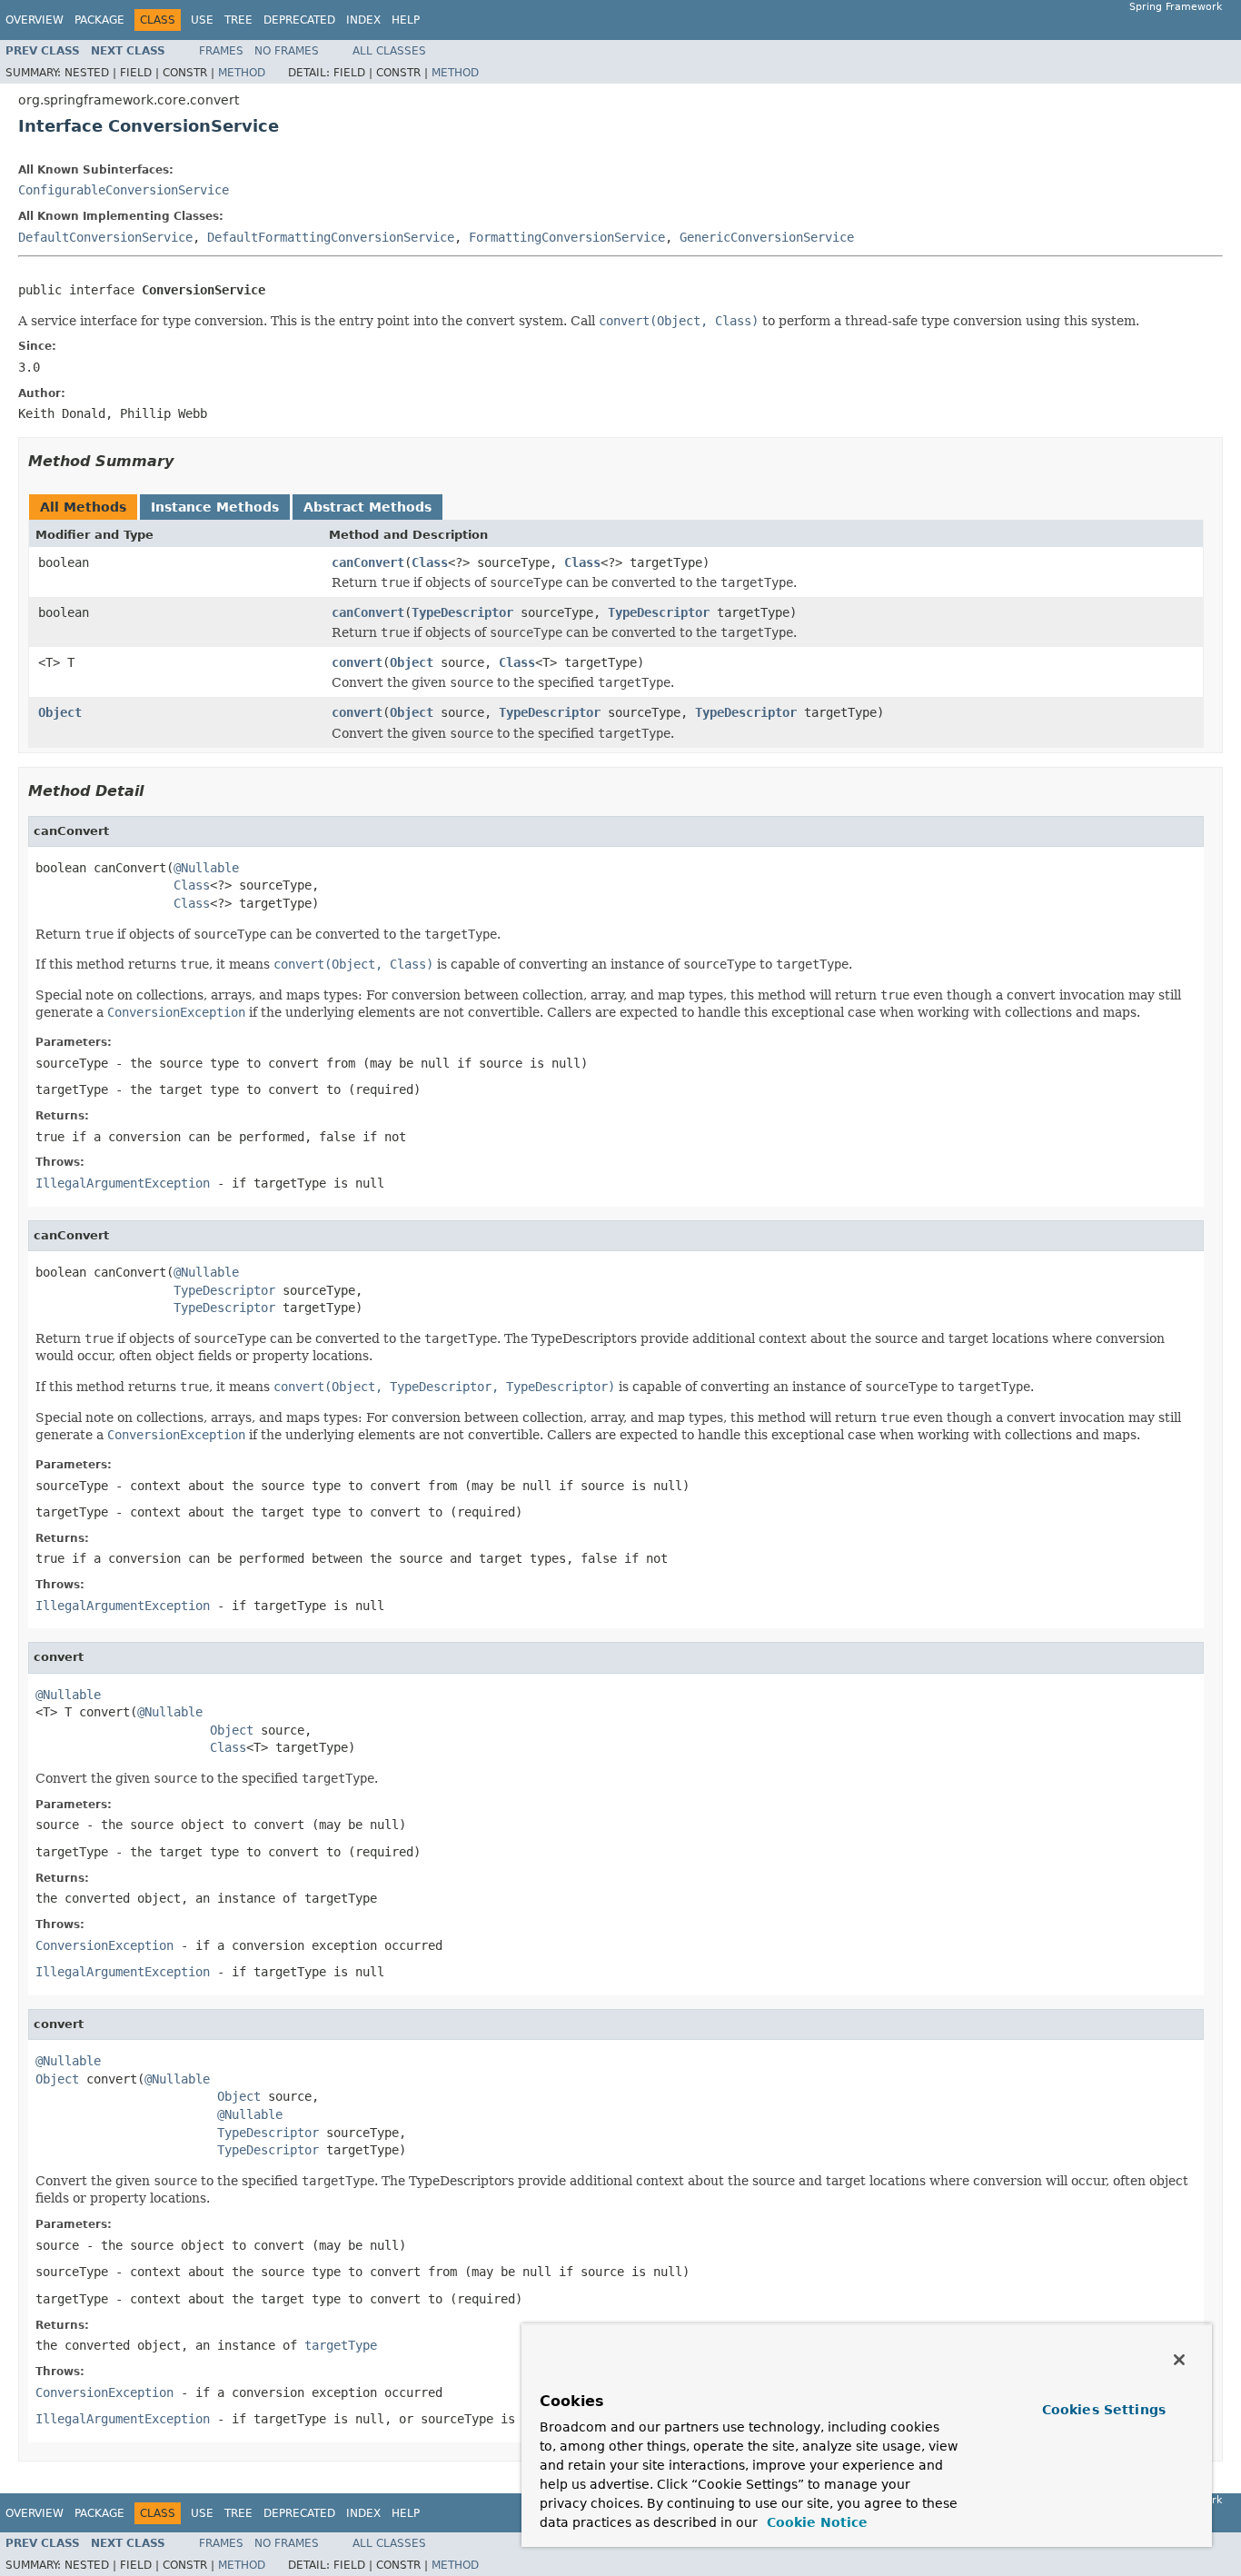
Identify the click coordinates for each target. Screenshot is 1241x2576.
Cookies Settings (1104, 2410)
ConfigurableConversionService (124, 190)
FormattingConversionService (567, 237)
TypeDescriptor (462, 612)
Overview (35, 20)
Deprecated (299, 20)
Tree (238, 20)
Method (242, 73)
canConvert (368, 562)
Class (430, 562)
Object (412, 662)
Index (363, 20)
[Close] (1179, 2360)
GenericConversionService (767, 237)
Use (202, 20)
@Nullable (206, 868)
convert (357, 662)
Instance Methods (215, 507)
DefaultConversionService (105, 237)
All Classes (389, 51)
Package (99, 20)
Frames (221, 51)
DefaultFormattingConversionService (331, 237)
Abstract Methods (367, 507)
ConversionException (104, 1945)
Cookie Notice (815, 2522)
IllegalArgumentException (123, 1183)
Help (406, 20)
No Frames (287, 51)
